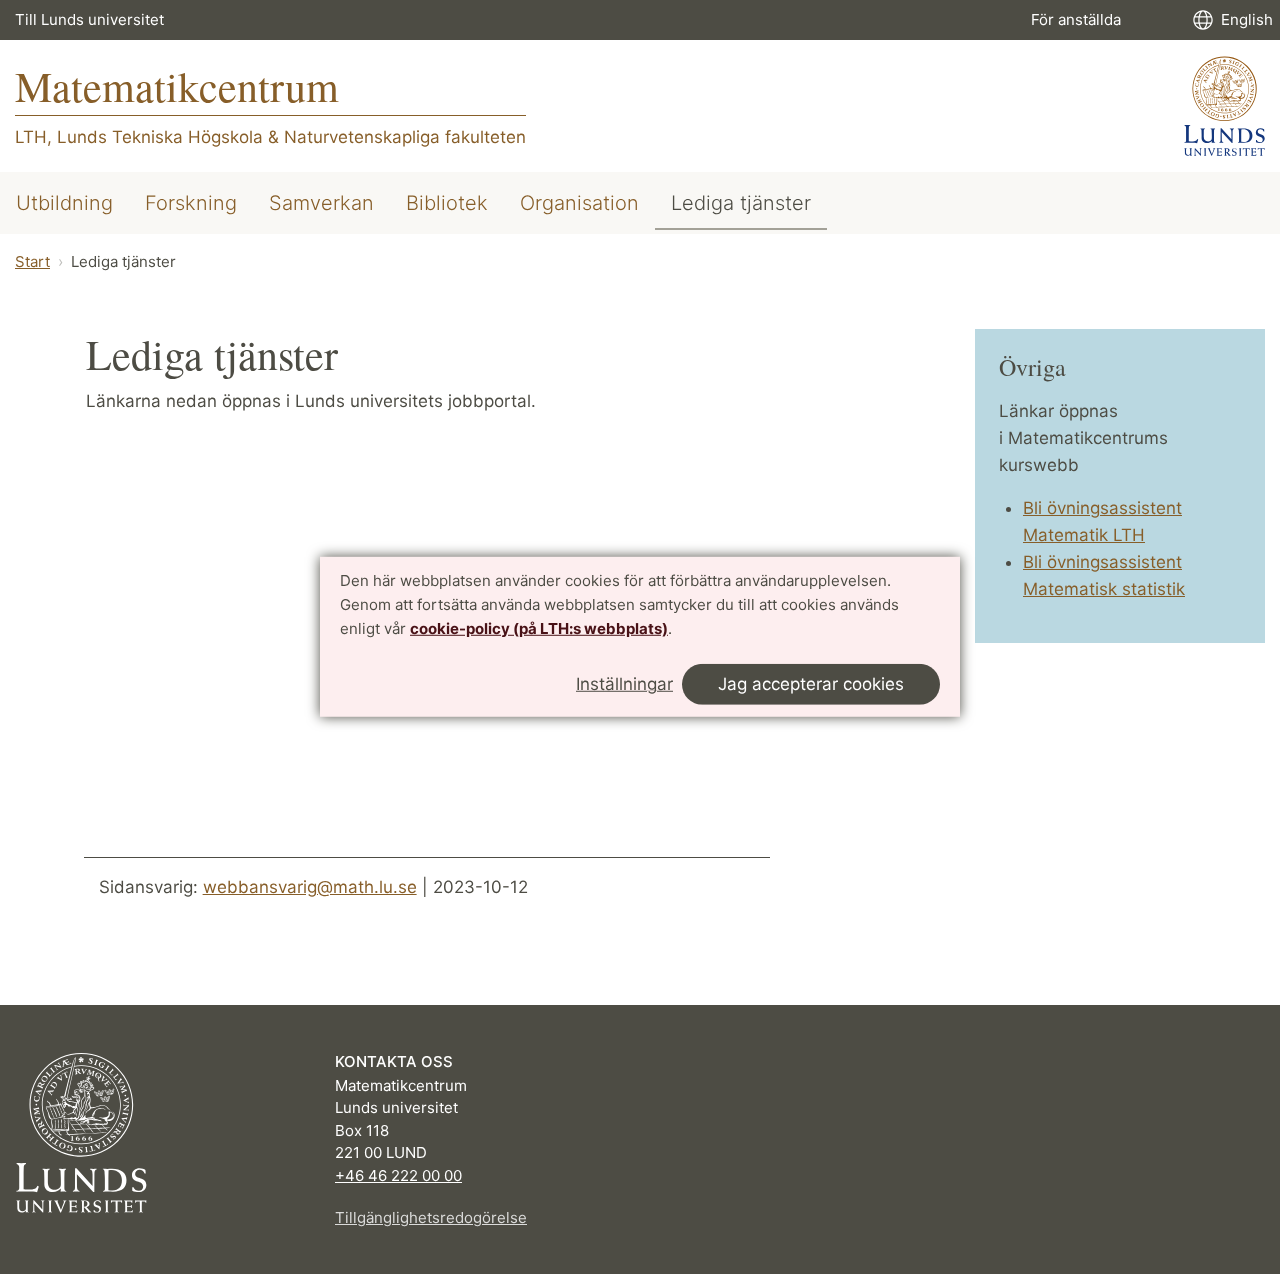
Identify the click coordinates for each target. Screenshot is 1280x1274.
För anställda (1076, 19)
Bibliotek (447, 203)
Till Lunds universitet (89, 19)
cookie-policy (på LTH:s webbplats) (539, 627)
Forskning (191, 203)
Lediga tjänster (741, 203)
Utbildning (64, 203)
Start (32, 261)
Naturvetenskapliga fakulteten (405, 137)
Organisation (579, 203)
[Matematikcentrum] (1224, 106)
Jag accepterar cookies (811, 684)
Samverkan (321, 203)
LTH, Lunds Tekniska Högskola (139, 137)
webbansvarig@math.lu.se (310, 887)
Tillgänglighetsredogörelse (431, 1217)
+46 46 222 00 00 (398, 1175)
